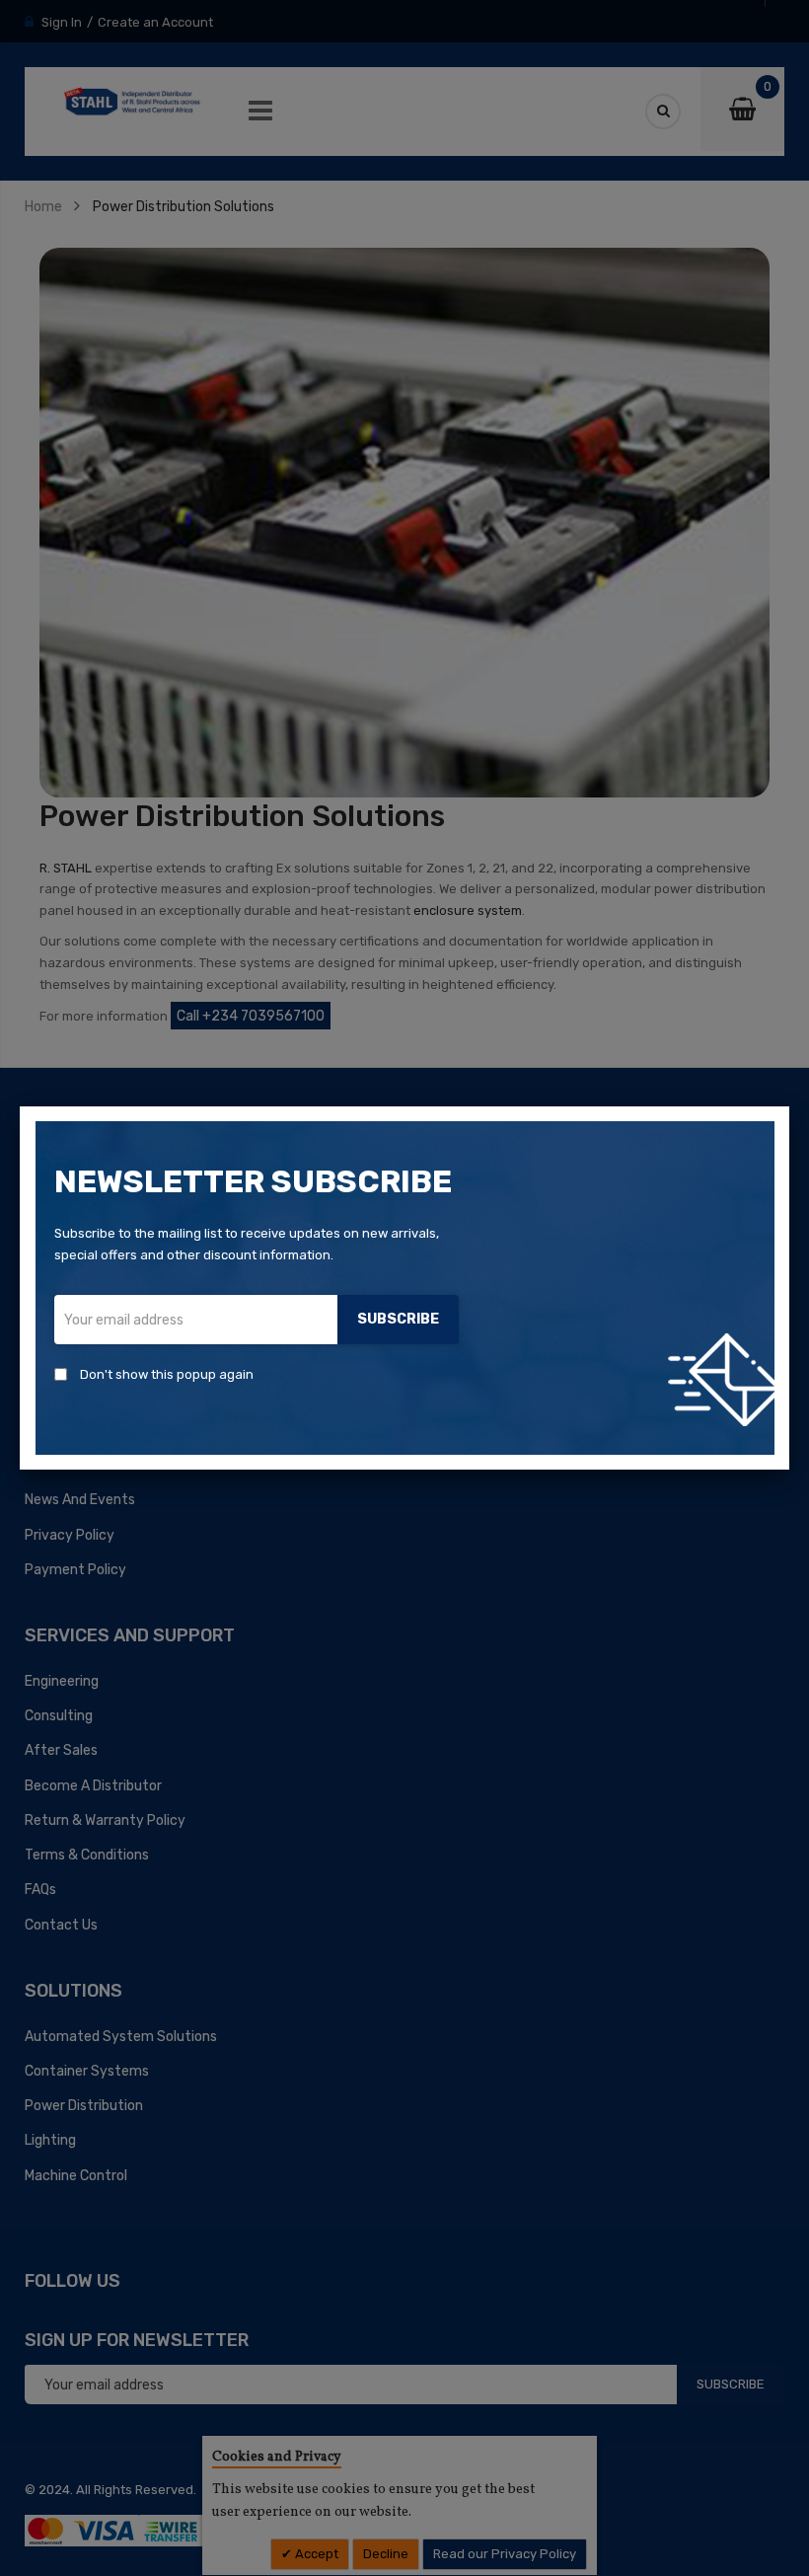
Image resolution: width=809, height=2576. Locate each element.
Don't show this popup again (167, 1374)
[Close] (789, 1106)
